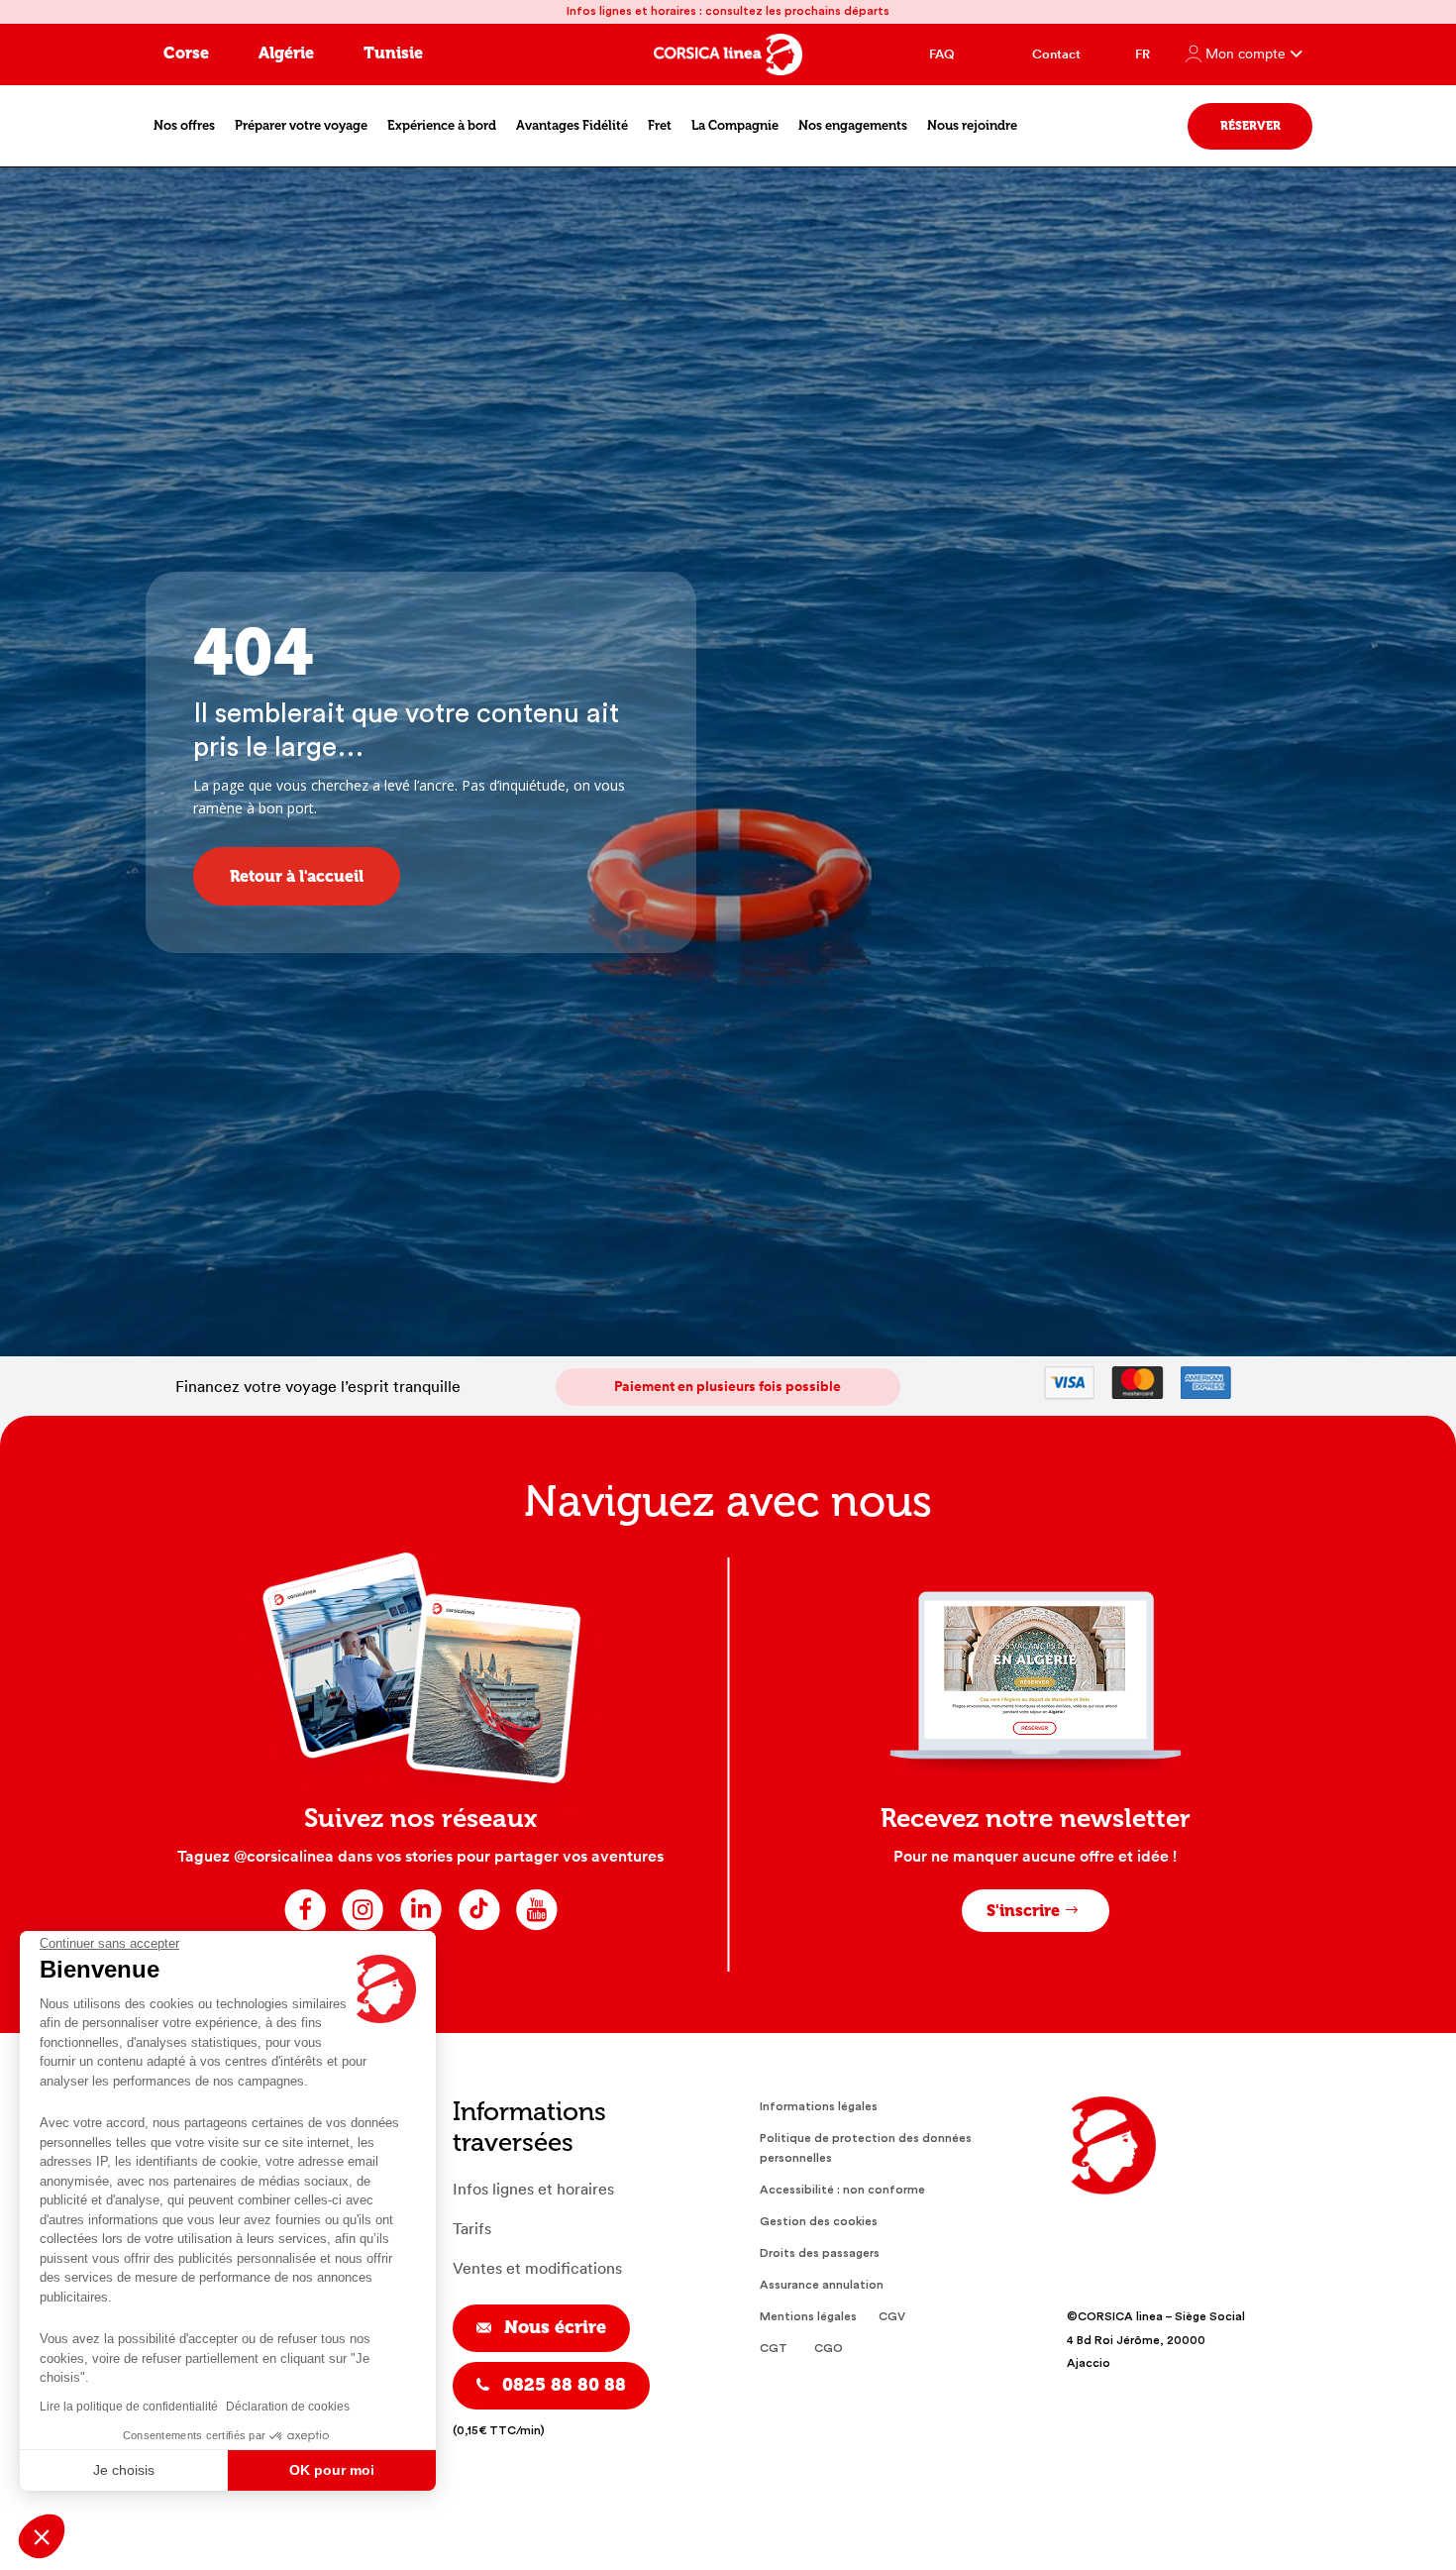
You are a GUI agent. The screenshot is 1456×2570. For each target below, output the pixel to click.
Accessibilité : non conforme (842, 2190)
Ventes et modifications (537, 2268)
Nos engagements (853, 125)
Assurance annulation (822, 2285)
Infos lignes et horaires (533, 2189)
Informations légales (819, 2106)
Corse (186, 53)
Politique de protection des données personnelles (866, 2148)
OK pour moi (332, 2470)
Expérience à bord (442, 125)
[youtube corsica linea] (536, 1928)
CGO (829, 2348)
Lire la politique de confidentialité (129, 2407)
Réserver (1250, 126)
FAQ (942, 54)
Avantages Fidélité (572, 125)
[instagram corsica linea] (363, 1928)
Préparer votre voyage (301, 125)
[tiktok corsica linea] (479, 1928)
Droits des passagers (820, 2253)
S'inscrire (1023, 1911)
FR (1143, 54)
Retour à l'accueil (297, 876)
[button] (42, 2536)
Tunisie (393, 53)
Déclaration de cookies (288, 2407)
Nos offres (184, 125)
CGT (774, 2348)
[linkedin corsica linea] (421, 1928)
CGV (892, 2316)
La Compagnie (735, 125)
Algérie (286, 53)
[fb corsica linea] (306, 1928)
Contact (1056, 54)
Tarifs (472, 2229)
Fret (660, 125)
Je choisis (124, 2470)
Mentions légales (808, 2316)
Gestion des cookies (819, 2221)
